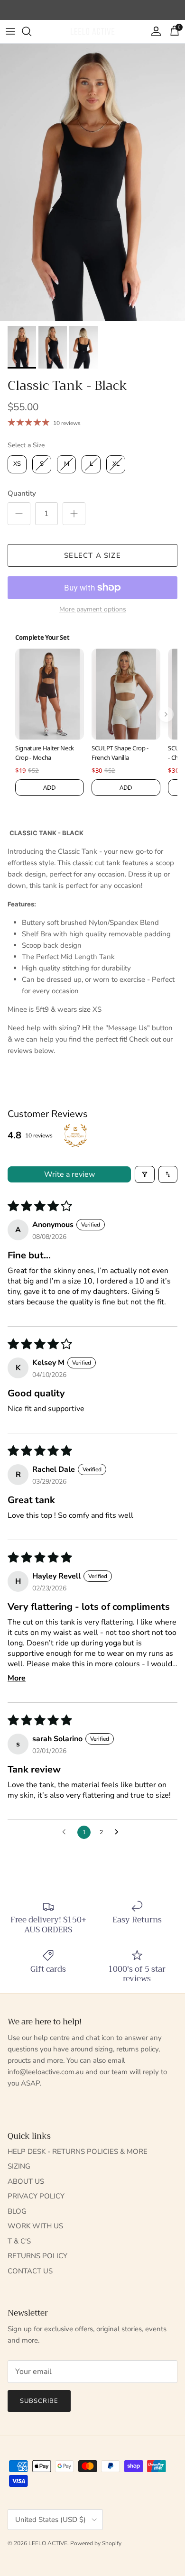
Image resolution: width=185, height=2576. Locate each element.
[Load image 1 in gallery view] (92, 182)
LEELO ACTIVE (48, 2543)
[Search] (31, 31)
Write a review (69, 1174)
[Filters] (145, 1174)
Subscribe (39, 2401)
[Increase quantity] (74, 514)
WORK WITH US (35, 2226)
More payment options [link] (93, 610)
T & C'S (19, 2241)
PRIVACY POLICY (36, 2196)
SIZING (19, 2166)
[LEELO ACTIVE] (92, 32)
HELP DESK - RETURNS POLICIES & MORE (78, 2151)
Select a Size (26, 445)
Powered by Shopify (96, 2543)
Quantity (22, 493)
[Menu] (10, 31)
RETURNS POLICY (37, 2256)
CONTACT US (30, 2271)
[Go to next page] (119, 1832)
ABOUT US (26, 2181)
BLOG (17, 2211)
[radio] (17, 464)
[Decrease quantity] (19, 514)
